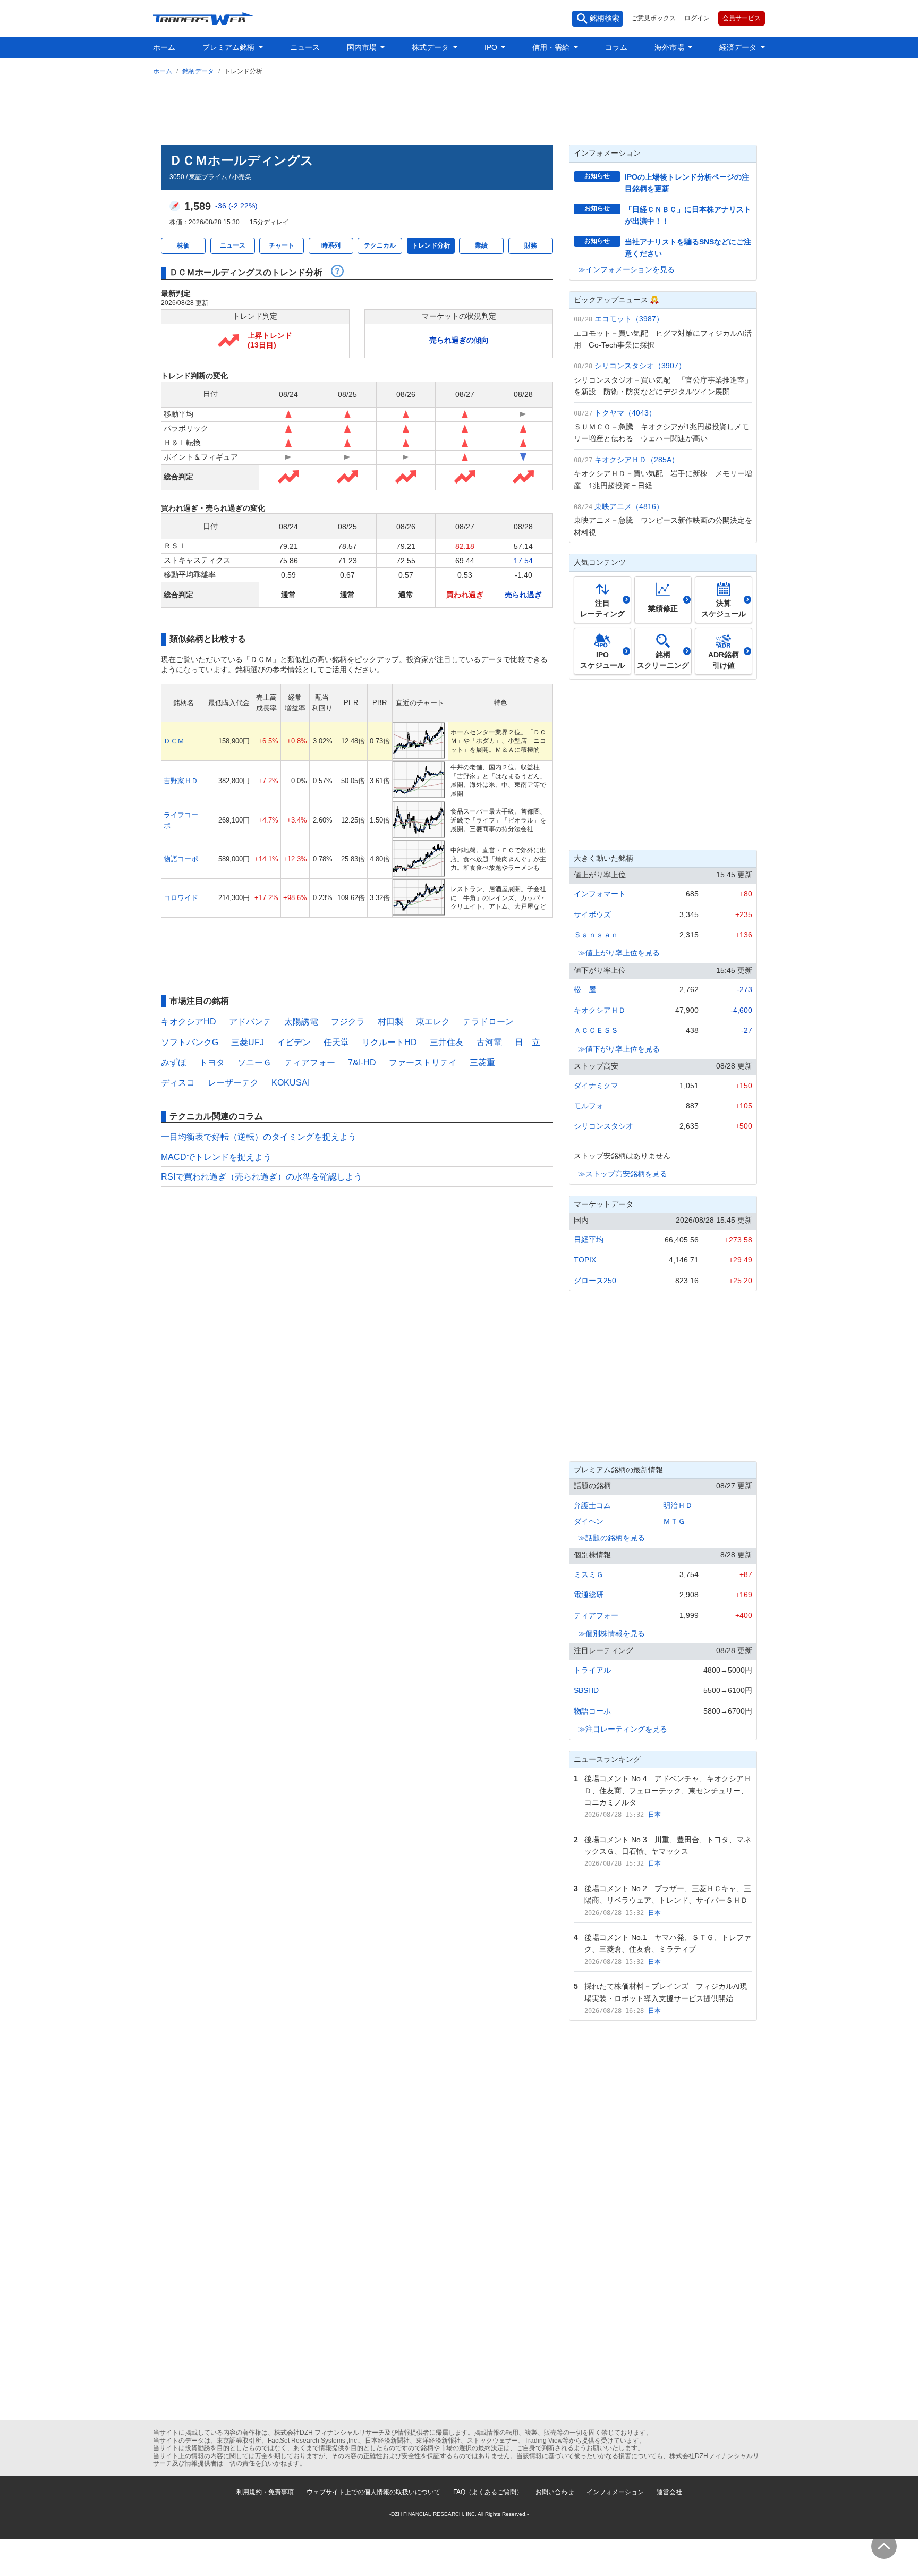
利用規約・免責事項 (265, 2492)
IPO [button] (492, 47)
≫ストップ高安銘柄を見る (623, 1174)
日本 (654, 1815)
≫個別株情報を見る (611, 1633)
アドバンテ (250, 1022)
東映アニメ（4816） (629, 506)
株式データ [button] (431, 47)
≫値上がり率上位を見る (619, 953)
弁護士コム (592, 1505)
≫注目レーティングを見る (623, 1729)
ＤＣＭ (174, 741)
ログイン (697, 18)
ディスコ (178, 1083)
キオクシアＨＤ (600, 1010)
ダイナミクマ (596, 1086)
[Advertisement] (459, 108)
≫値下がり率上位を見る (619, 1049)
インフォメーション (615, 2492)
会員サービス (742, 18)
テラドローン (488, 1022)
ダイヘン (589, 1521)
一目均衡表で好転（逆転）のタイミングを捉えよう (259, 1137)
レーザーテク (233, 1083)
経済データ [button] (739, 47)
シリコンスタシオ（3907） (640, 366)
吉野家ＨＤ (181, 781)
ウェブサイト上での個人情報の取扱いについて (373, 2492)
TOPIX (585, 1260)
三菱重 (482, 1062)
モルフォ (589, 1106)
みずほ (174, 1062)
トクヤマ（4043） (625, 413)
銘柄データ (198, 71)
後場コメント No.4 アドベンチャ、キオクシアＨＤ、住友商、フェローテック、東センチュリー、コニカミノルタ (668, 1790)
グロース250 (595, 1281)
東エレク (433, 1022)
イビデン (294, 1042)
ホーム (164, 47)
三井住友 (447, 1042)
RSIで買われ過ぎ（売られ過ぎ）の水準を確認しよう (262, 1177)
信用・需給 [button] (552, 47)
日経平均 (589, 1240)
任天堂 (336, 1042)
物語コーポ (181, 859)
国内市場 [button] (363, 47)
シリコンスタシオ (603, 1126)
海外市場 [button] (670, 47)
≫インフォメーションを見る (626, 269)
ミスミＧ (589, 1574)
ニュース (305, 47)
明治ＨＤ (678, 1505)
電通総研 (589, 1595)
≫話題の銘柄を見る (611, 1538)
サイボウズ (592, 914)
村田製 (390, 1022)
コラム (616, 47)
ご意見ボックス (653, 18)
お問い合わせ (555, 2492)
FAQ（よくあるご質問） (488, 2492)
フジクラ (348, 1022)
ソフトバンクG (190, 1042)
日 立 (528, 1042)
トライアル (592, 1670)
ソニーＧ (254, 1062)
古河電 (489, 1042)
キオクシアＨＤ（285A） (637, 460)
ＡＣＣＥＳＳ (596, 1030)
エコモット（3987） (629, 319)
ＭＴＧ (674, 1521)
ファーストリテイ (423, 1062)
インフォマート (600, 894)
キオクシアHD (189, 1022)
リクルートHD (389, 1042)
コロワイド (181, 898)
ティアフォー (310, 1062)
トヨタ (212, 1062)
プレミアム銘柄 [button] (229, 47)
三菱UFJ (248, 1042)
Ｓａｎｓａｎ (596, 935)
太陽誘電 (301, 1022)
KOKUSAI (291, 1083)
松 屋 (585, 989)
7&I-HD (362, 1062)
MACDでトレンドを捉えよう (216, 1157)
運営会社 (669, 2492)
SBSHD (586, 1690)
